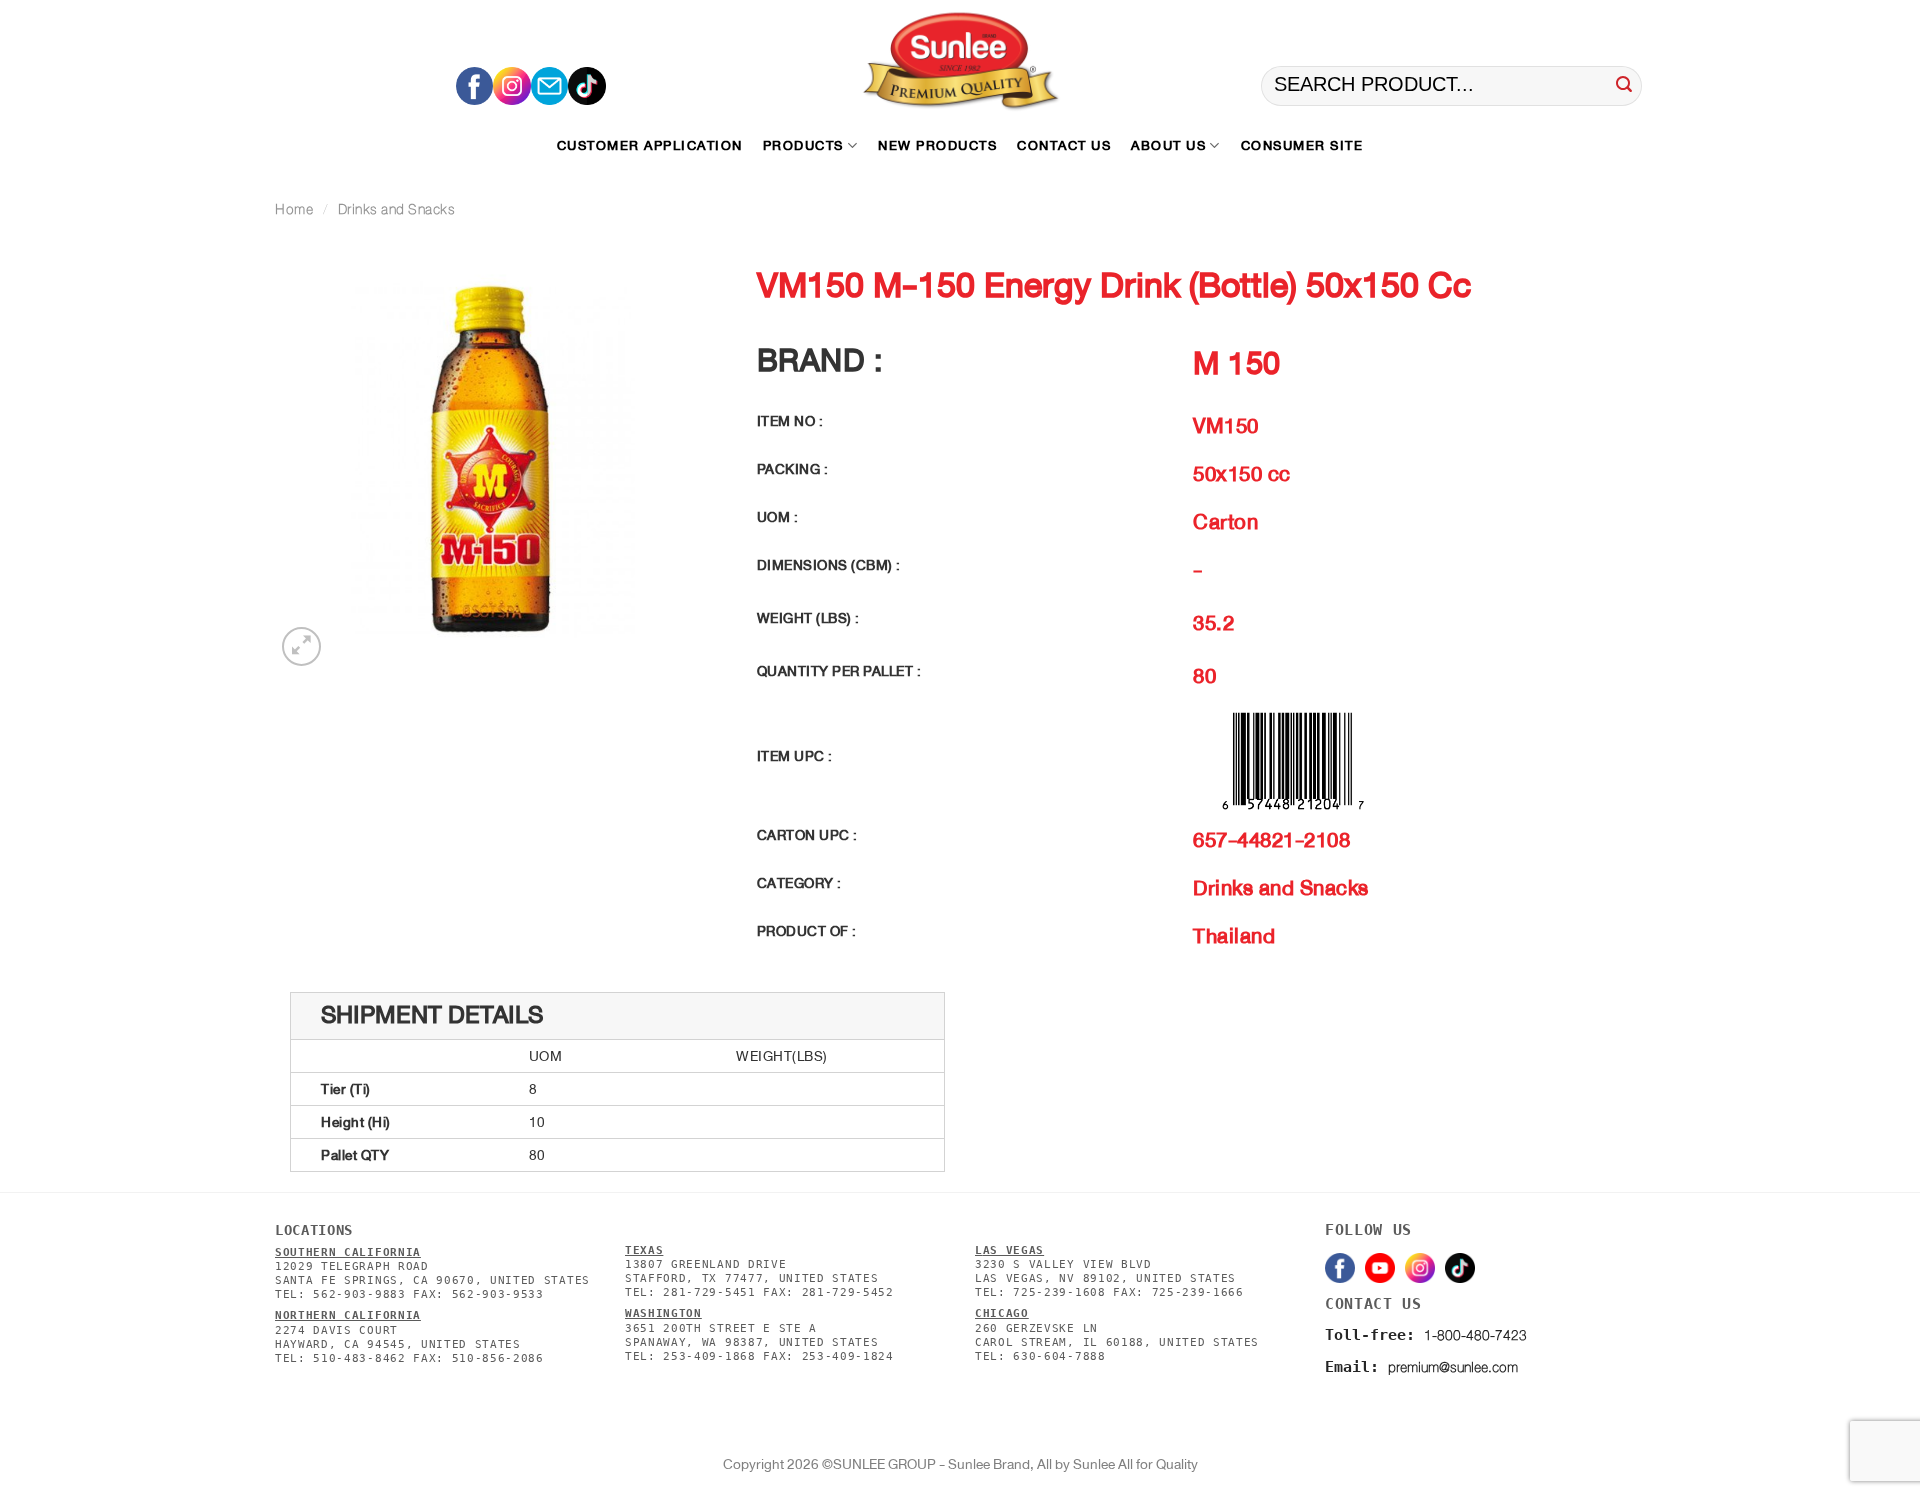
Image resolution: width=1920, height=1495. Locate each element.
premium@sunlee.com (1453, 1367)
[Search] (1624, 86)
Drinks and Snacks (397, 209)
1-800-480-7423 (1475, 1335)
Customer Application (650, 145)
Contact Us (1064, 145)
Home (294, 209)
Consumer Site (1302, 145)
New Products (937, 145)
